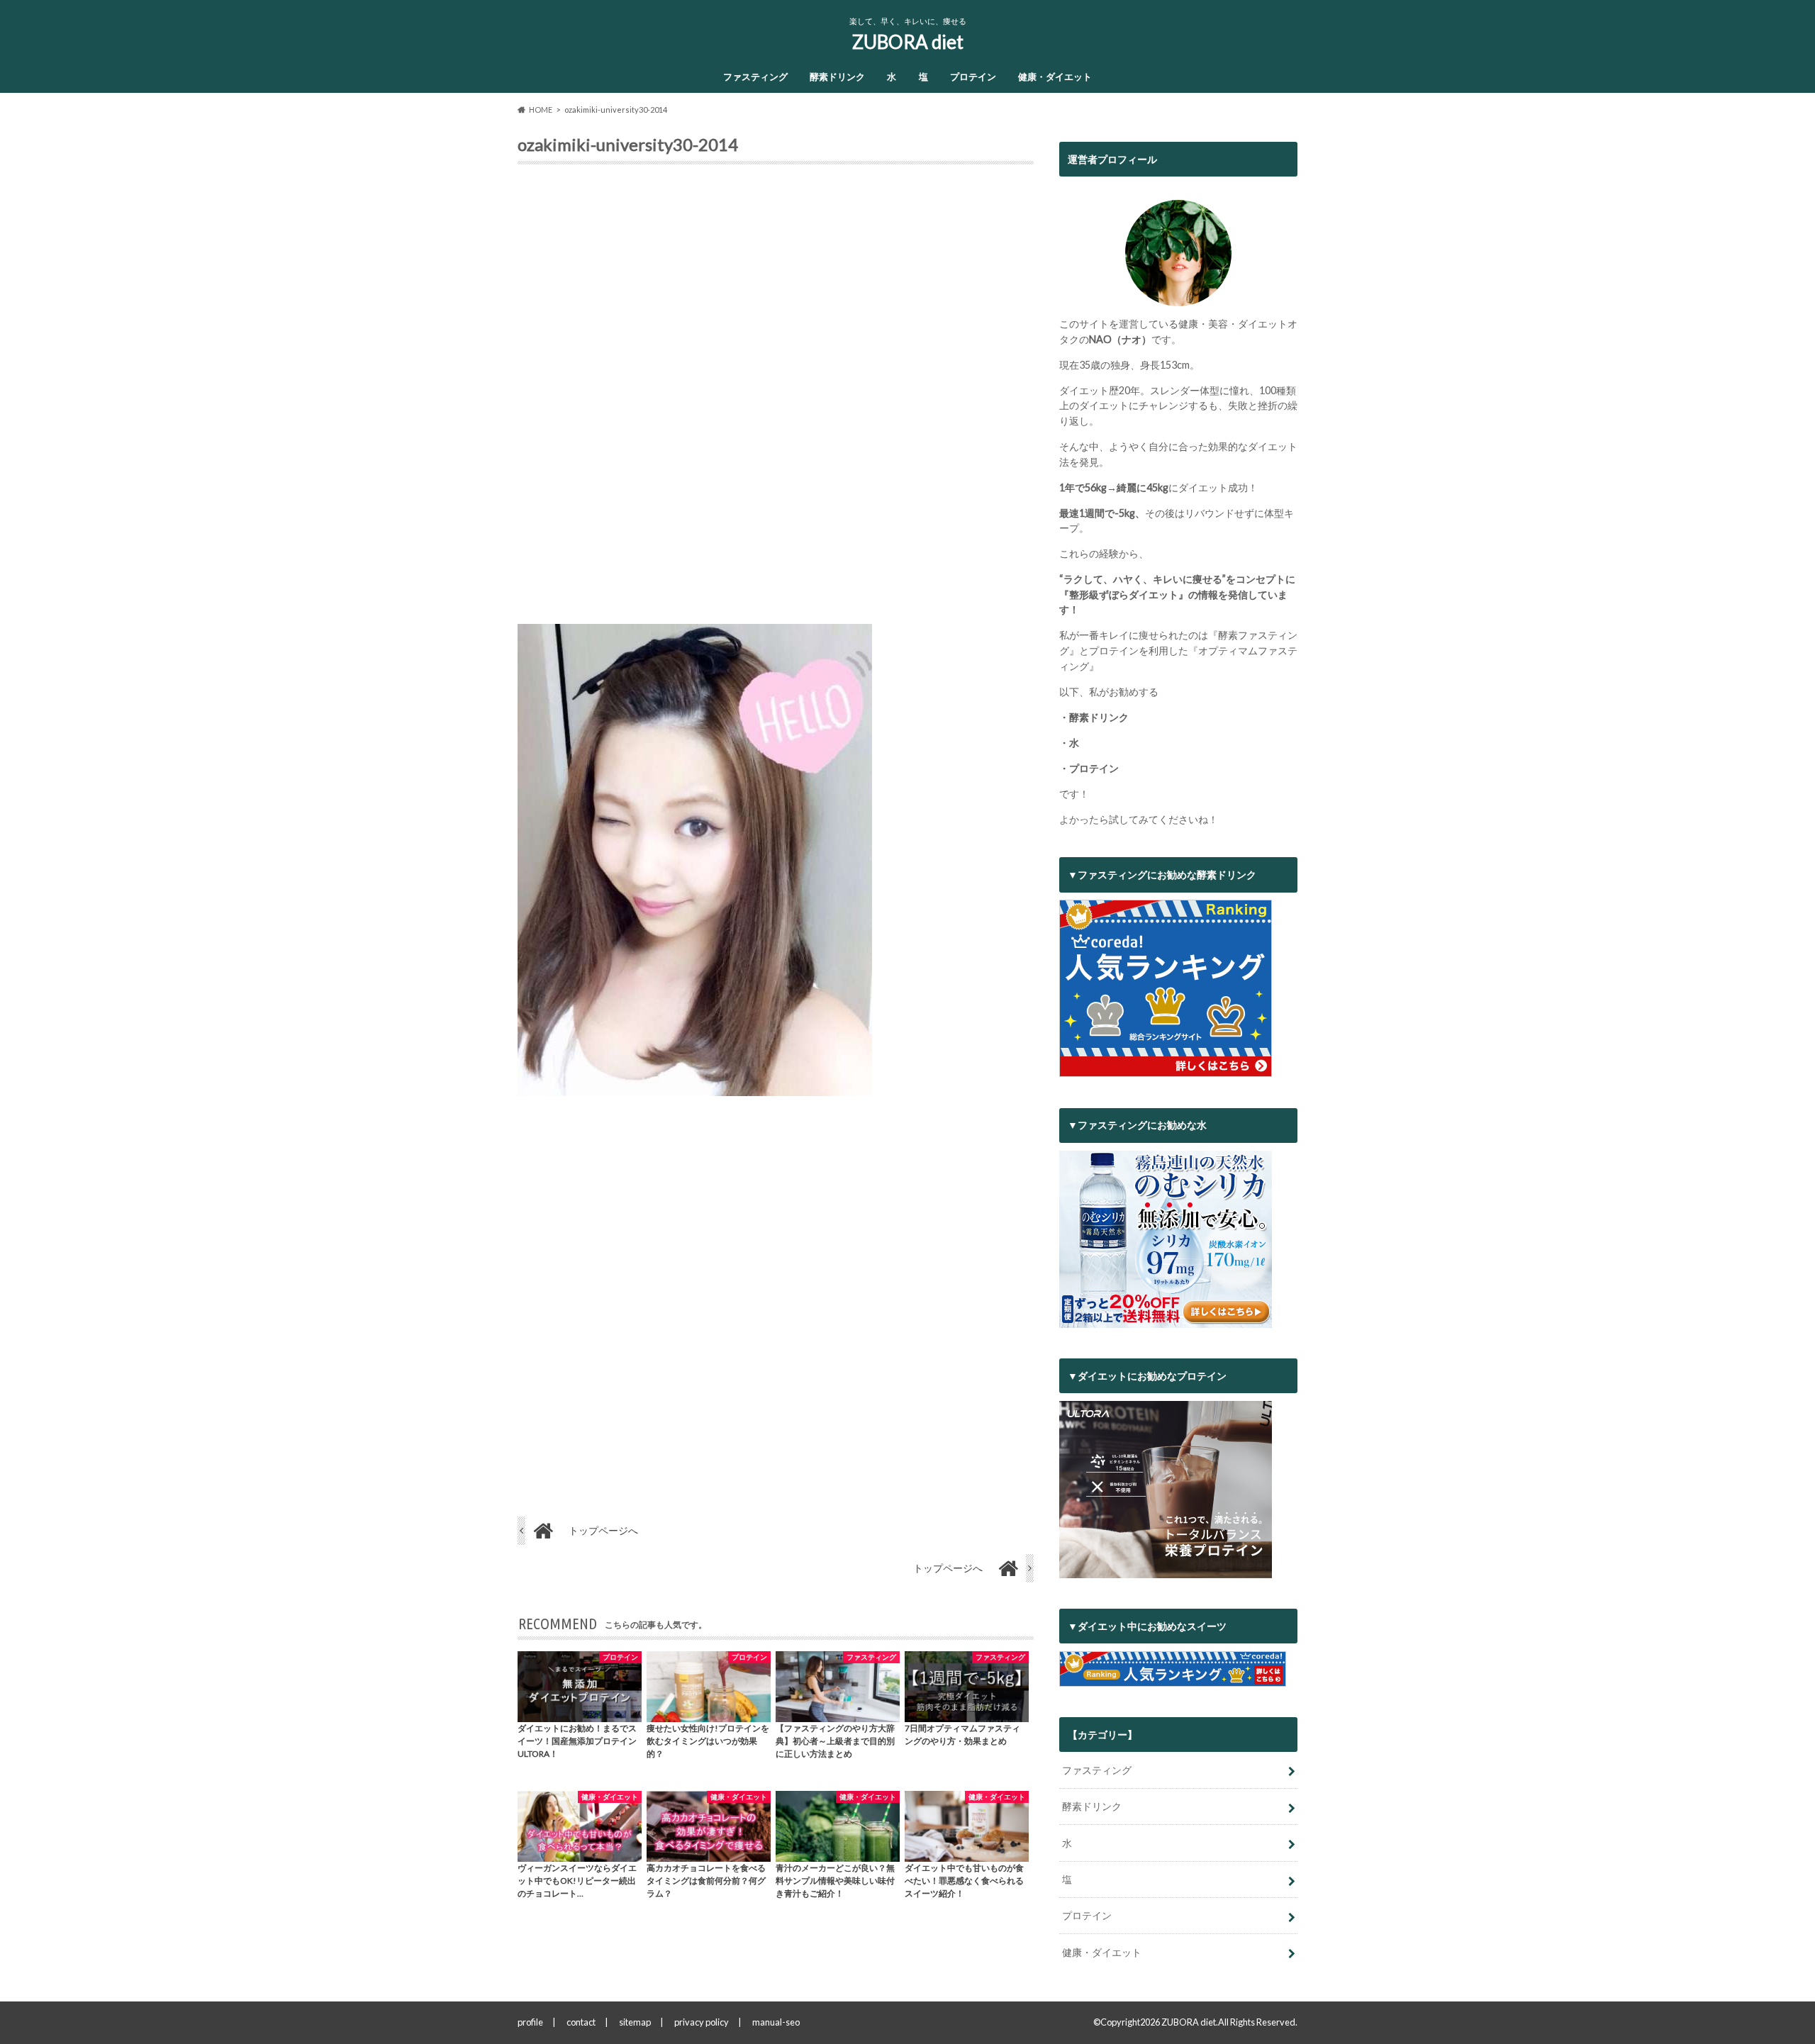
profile (530, 2022)
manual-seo (776, 2022)
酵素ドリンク (837, 77)
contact (581, 2022)
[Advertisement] (776, 400)
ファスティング (755, 77)
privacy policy (702, 2022)
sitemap (635, 2022)
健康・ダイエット (1055, 77)
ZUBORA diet (908, 42)
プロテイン (973, 77)
